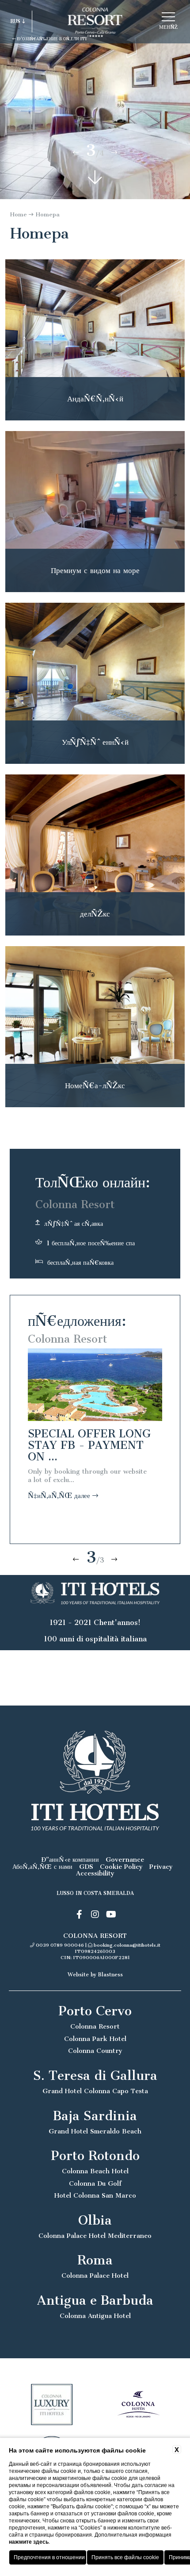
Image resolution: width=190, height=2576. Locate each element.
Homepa (48, 214)
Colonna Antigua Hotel (95, 2316)
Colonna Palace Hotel (95, 2276)
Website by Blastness (95, 1975)
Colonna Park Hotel (95, 2039)
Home (19, 214)
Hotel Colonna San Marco (95, 2196)
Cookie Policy (121, 1867)
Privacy (161, 1867)
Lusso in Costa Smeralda (95, 1893)
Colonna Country (95, 2051)
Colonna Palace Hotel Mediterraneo (95, 2236)
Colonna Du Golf (95, 2184)
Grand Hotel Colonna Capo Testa (95, 2091)
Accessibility (95, 1873)
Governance (125, 1860)
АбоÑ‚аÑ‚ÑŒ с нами (42, 1867)
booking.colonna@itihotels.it (127, 1945)
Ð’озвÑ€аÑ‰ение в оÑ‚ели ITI (51, 39)
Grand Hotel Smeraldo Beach (95, 2131)
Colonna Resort (95, 2027)
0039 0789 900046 (60, 1945)
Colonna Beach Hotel (95, 2171)
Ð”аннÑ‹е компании (70, 1860)
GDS (86, 1867)
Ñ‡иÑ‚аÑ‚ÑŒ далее (60, 1496)
